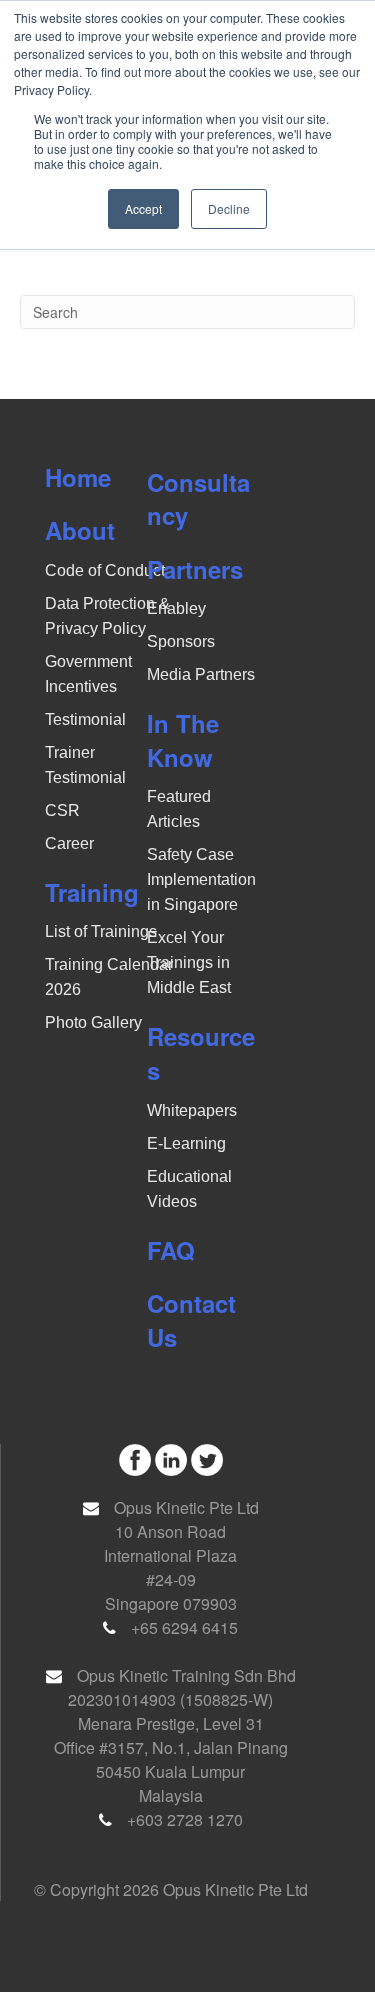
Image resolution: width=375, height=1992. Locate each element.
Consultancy (198, 499)
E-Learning (186, 1143)
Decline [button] (229, 208)
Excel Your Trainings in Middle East (189, 962)
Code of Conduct (105, 570)
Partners (195, 569)
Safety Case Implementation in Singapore (201, 879)
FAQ (171, 1250)
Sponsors (181, 641)
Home (78, 477)
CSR (62, 810)
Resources (201, 1053)
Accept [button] (143, 208)
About (80, 530)
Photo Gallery (93, 1022)
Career (69, 843)
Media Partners (201, 674)
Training (92, 892)
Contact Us (191, 1320)
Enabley (176, 608)
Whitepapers (192, 1110)
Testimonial (85, 719)
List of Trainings (101, 931)
